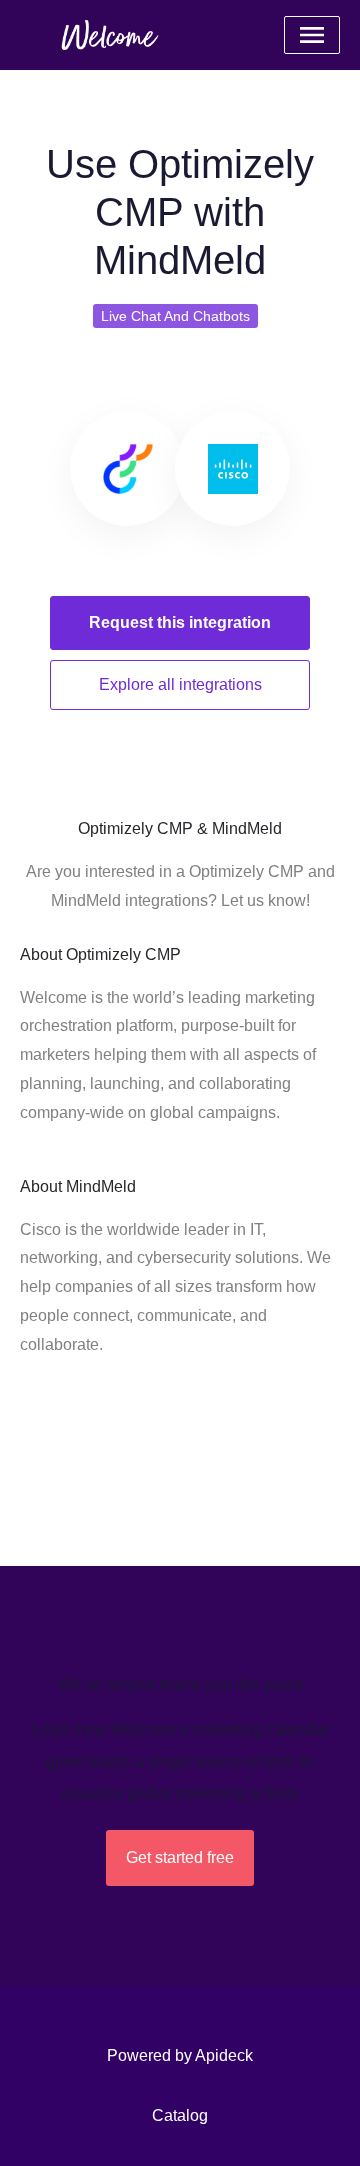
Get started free (180, 1857)
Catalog (180, 2115)
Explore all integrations (180, 684)
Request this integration (180, 622)
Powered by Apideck (180, 2055)
